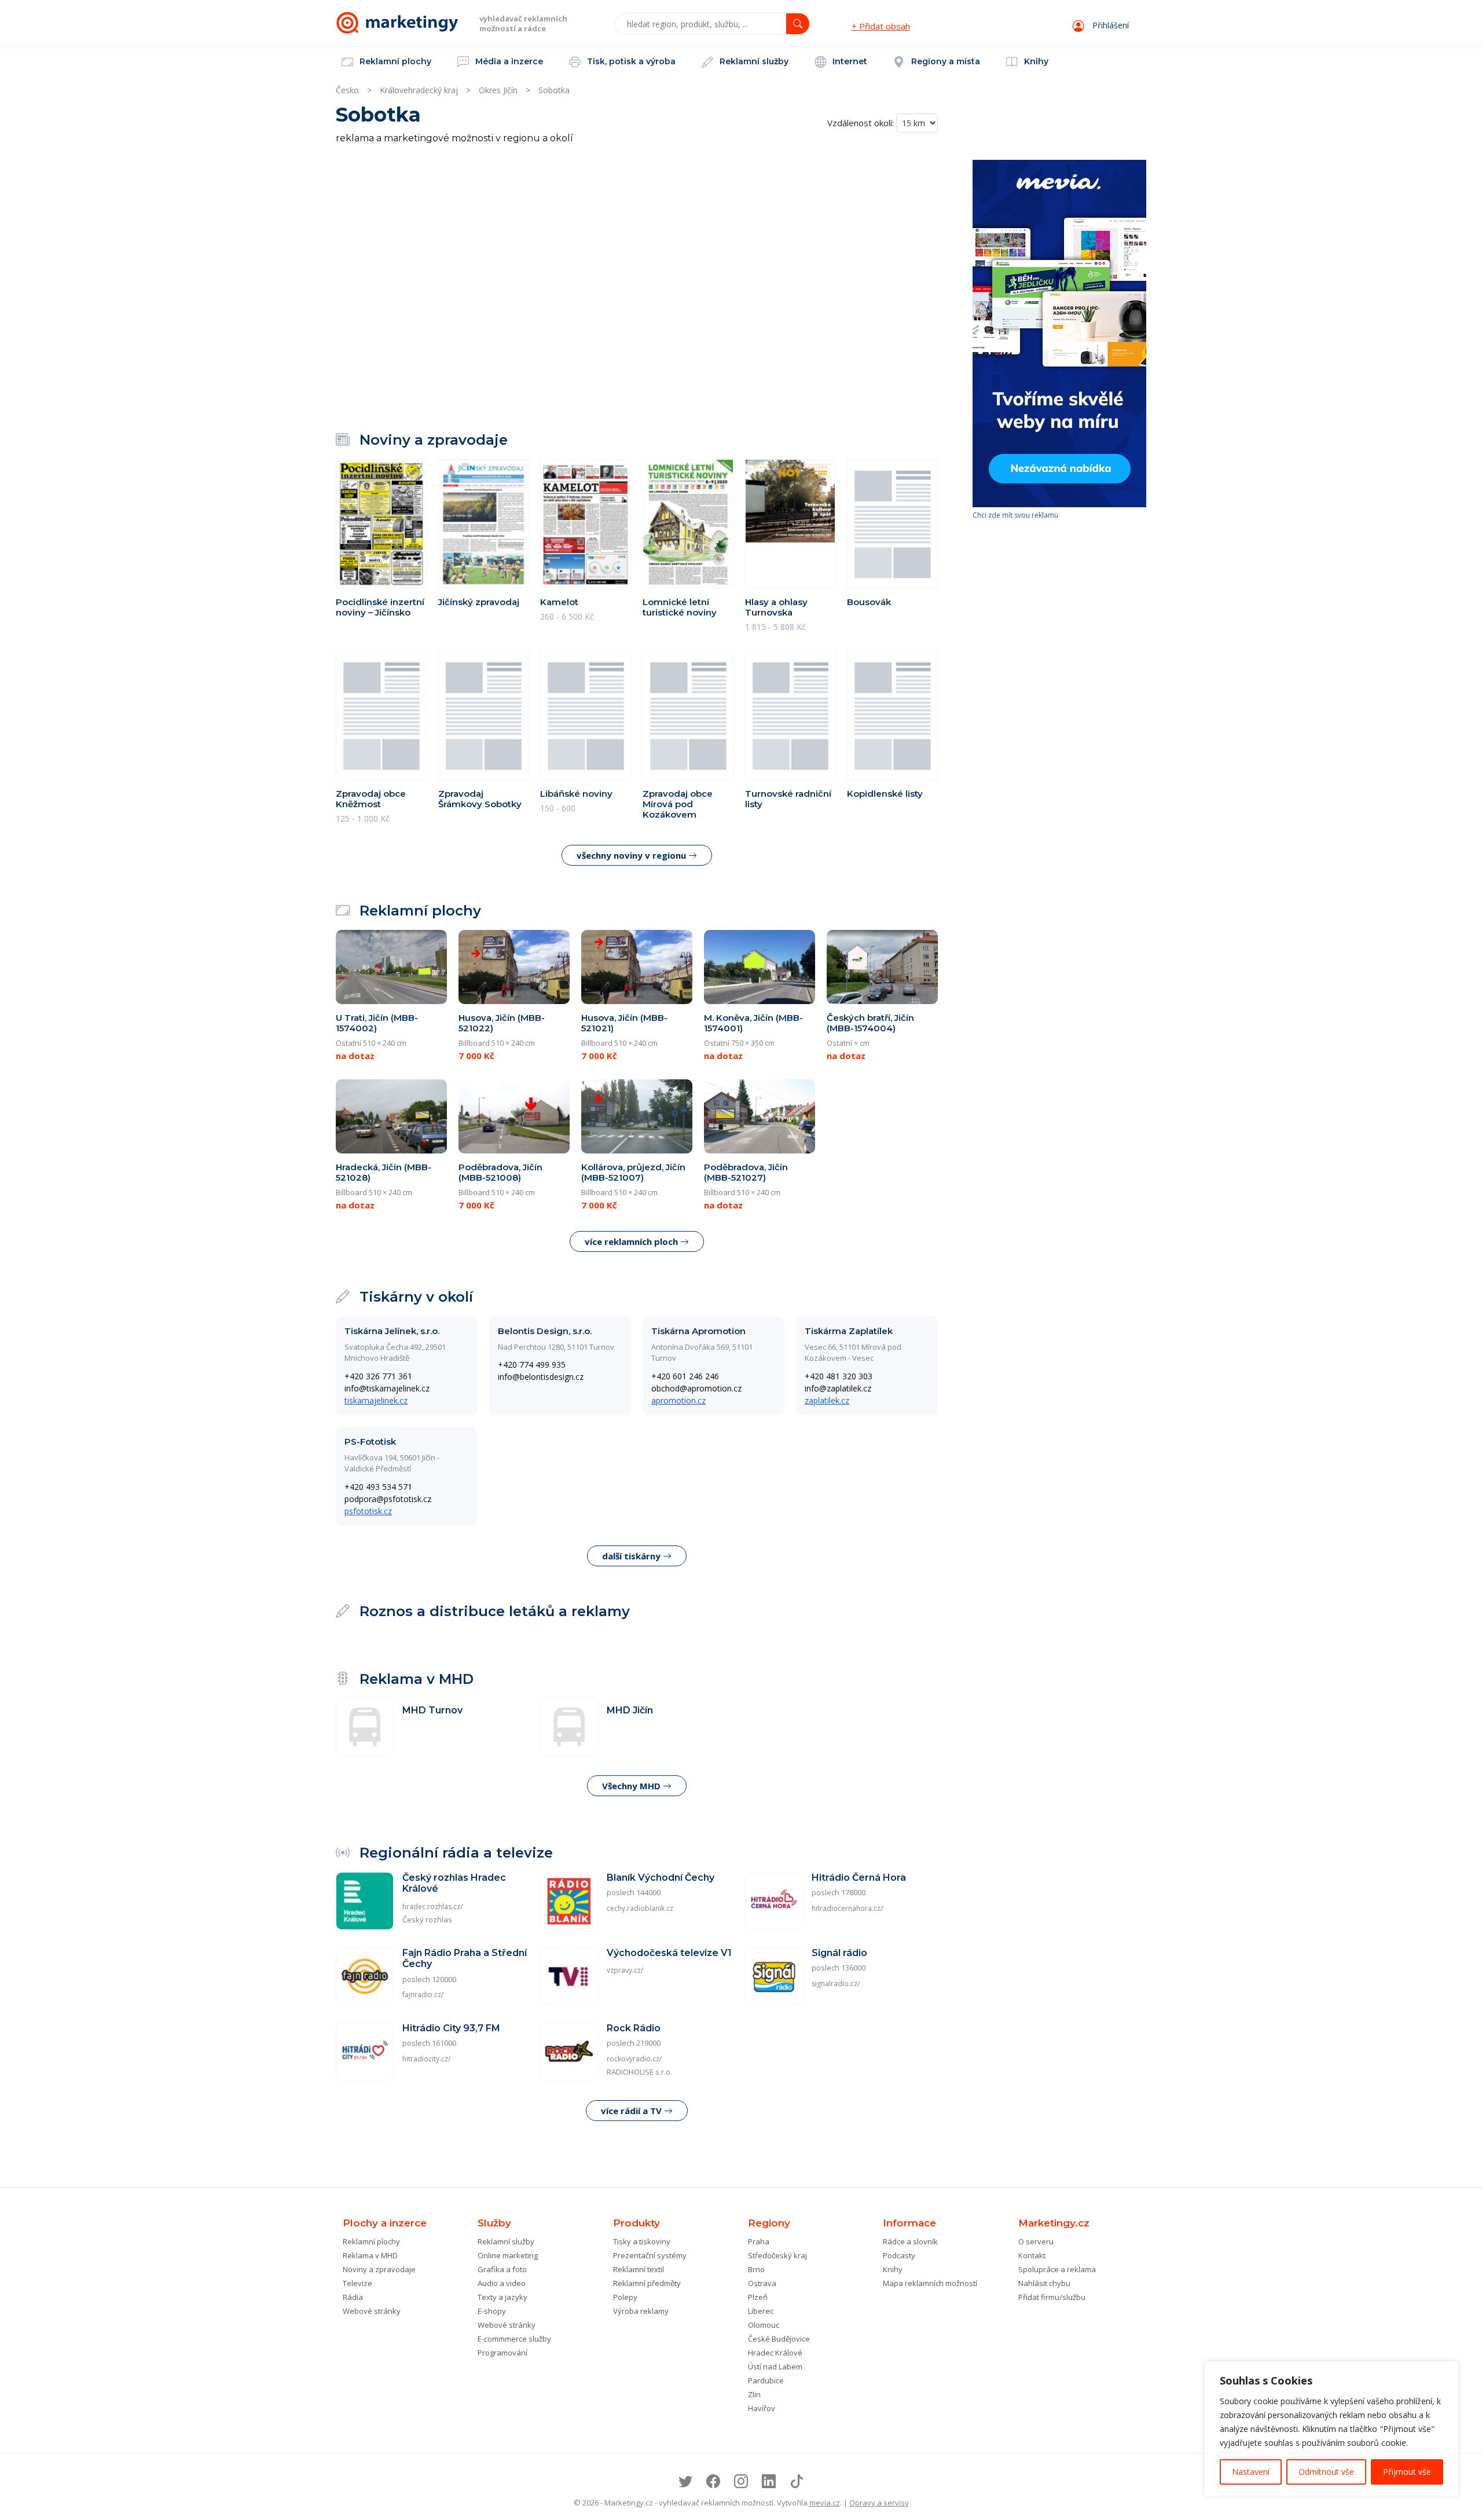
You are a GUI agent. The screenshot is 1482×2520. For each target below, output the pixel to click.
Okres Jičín (498, 90)
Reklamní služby (753, 61)
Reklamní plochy (394, 61)
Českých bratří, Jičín (870, 1023)
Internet (849, 61)
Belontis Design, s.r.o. (545, 1331)
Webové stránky (372, 2311)
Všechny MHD (632, 1786)
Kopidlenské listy (885, 794)
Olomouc (764, 2325)
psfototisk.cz (368, 1511)
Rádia (353, 2297)
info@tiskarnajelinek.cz (387, 1388)
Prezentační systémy (650, 2255)
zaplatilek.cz (827, 1400)
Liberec (761, 2311)
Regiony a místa (944, 61)
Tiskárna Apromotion (698, 1331)
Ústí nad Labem (775, 2367)
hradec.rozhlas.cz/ (432, 1907)
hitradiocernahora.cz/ (847, 1908)
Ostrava (762, 2283)
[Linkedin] (769, 2481)
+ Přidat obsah (881, 26)
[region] (1331, 2429)
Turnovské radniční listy (788, 799)
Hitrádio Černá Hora (859, 1878)
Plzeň (758, 2297)
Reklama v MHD (370, 2255)
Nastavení (1251, 2472)
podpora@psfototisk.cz (388, 1499)
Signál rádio (839, 1953)
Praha (759, 2241)
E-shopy (492, 2311)
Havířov (762, 2408)
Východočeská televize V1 (669, 1953)
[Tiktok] (797, 2481)
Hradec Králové (775, 2353)
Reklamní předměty (647, 2283)
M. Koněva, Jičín (753, 1023)
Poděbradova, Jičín (500, 1172)
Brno (756, 2269)
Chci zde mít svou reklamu (1015, 515)
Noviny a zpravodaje (379, 2269)
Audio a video (502, 2283)
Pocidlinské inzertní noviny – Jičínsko (380, 607)
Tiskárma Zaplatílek (849, 1331)
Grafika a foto (502, 2269)
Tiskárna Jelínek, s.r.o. (392, 1331)
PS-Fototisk (370, 1442)
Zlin (754, 2394)
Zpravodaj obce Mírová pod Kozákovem (678, 804)
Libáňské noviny (576, 794)
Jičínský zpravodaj (479, 602)
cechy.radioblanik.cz (640, 1908)
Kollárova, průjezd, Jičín (633, 1172)
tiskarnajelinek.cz (376, 1400)
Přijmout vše (1407, 2472)
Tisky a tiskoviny (642, 2241)
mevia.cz (825, 2503)
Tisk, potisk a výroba (630, 61)
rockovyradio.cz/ (634, 2059)
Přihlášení (1109, 25)
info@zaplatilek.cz (838, 1388)
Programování (502, 2353)
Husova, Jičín (502, 1023)
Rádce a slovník (910, 2241)
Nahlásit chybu (1044, 2283)
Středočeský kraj (777, 2255)
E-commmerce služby (514, 2339)
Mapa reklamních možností (930, 2283)
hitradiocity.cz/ (426, 2059)
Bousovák (869, 602)
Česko (347, 90)
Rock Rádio (634, 2028)
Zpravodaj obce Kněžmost (371, 799)
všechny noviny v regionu (632, 855)
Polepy (625, 2297)
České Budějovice (779, 2339)
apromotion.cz (678, 1400)
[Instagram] (741, 2481)
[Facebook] (713, 2481)
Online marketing (508, 2255)
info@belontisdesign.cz (541, 1377)
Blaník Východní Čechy (661, 1878)
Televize (357, 2283)
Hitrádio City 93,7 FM (451, 2028)
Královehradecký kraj (419, 90)
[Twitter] (685, 2481)
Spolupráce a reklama (1057, 2269)
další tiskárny (632, 1556)
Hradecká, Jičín (384, 1172)
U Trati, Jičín (377, 1023)
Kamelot (559, 602)
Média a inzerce (508, 61)
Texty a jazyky (502, 2297)
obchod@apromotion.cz (696, 1388)
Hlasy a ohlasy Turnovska (776, 607)
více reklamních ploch (632, 1241)
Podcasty (899, 2255)
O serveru (1036, 2241)
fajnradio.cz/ (423, 1995)
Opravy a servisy (879, 2503)
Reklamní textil (639, 2269)
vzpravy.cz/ (625, 1970)
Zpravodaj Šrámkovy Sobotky (480, 799)
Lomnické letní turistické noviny (680, 607)
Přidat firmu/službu (1052, 2297)
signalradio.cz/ (836, 1984)
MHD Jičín (630, 1710)
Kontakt (1032, 2255)
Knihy (1035, 61)
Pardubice (766, 2380)
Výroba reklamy (641, 2311)
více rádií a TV (632, 2111)
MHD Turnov (432, 1710)
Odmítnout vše (1326, 2472)
